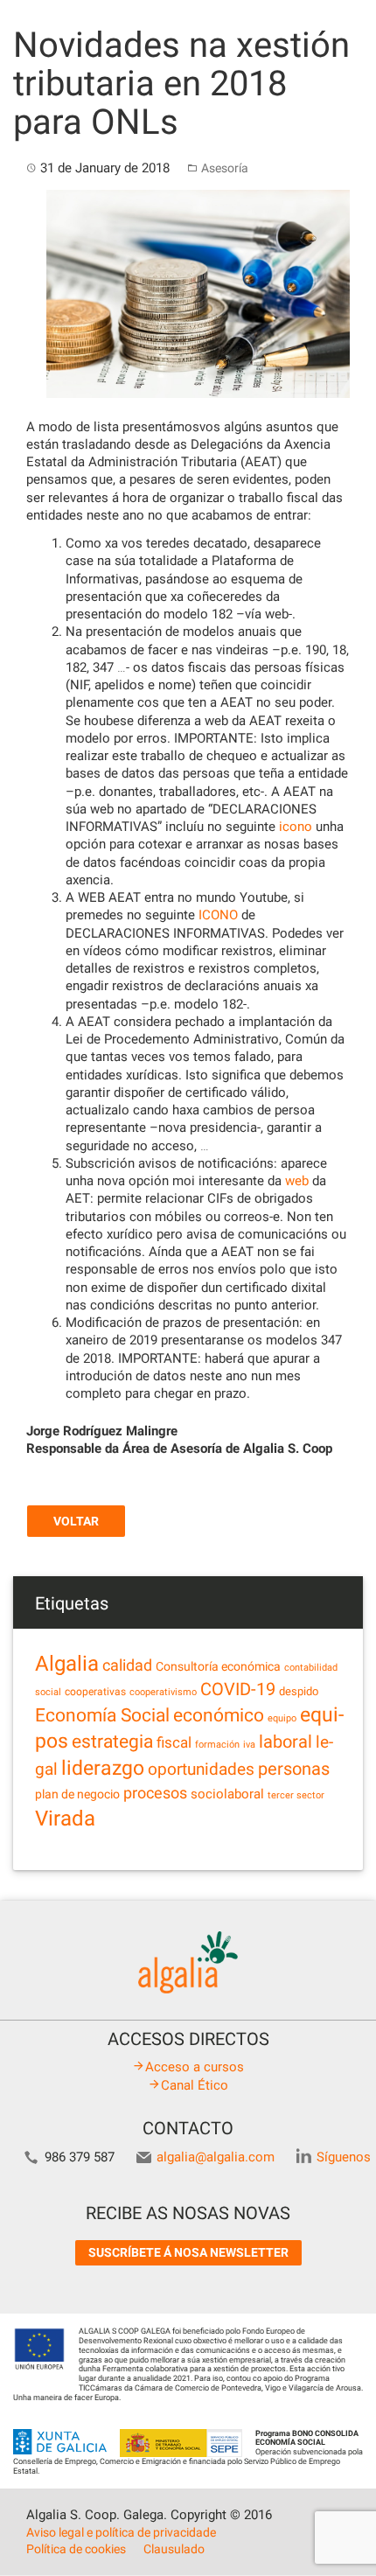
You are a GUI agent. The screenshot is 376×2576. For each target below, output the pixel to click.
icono (296, 827)
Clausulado (174, 2549)
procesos (155, 1793)
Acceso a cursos (195, 2067)
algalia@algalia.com (216, 2157)
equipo (282, 1718)
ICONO (218, 915)
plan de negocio (77, 1794)
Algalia (67, 1664)
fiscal (174, 1742)
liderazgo (103, 1768)
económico (219, 1715)
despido (299, 1691)
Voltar (76, 1521)
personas (294, 1769)
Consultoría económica (218, 1666)
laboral (285, 1742)
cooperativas (95, 1692)
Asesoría (225, 168)
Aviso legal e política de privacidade (121, 2532)
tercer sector (296, 1795)
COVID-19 (238, 1689)
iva (249, 1745)
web (297, 1181)
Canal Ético (195, 2085)
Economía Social (102, 1715)
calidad (127, 1665)
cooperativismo (163, 1692)
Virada (65, 1819)
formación (217, 1745)
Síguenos (344, 2157)
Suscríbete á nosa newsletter (188, 2252)
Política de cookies (76, 2549)
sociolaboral (227, 1794)
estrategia (112, 1741)
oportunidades (201, 1770)
